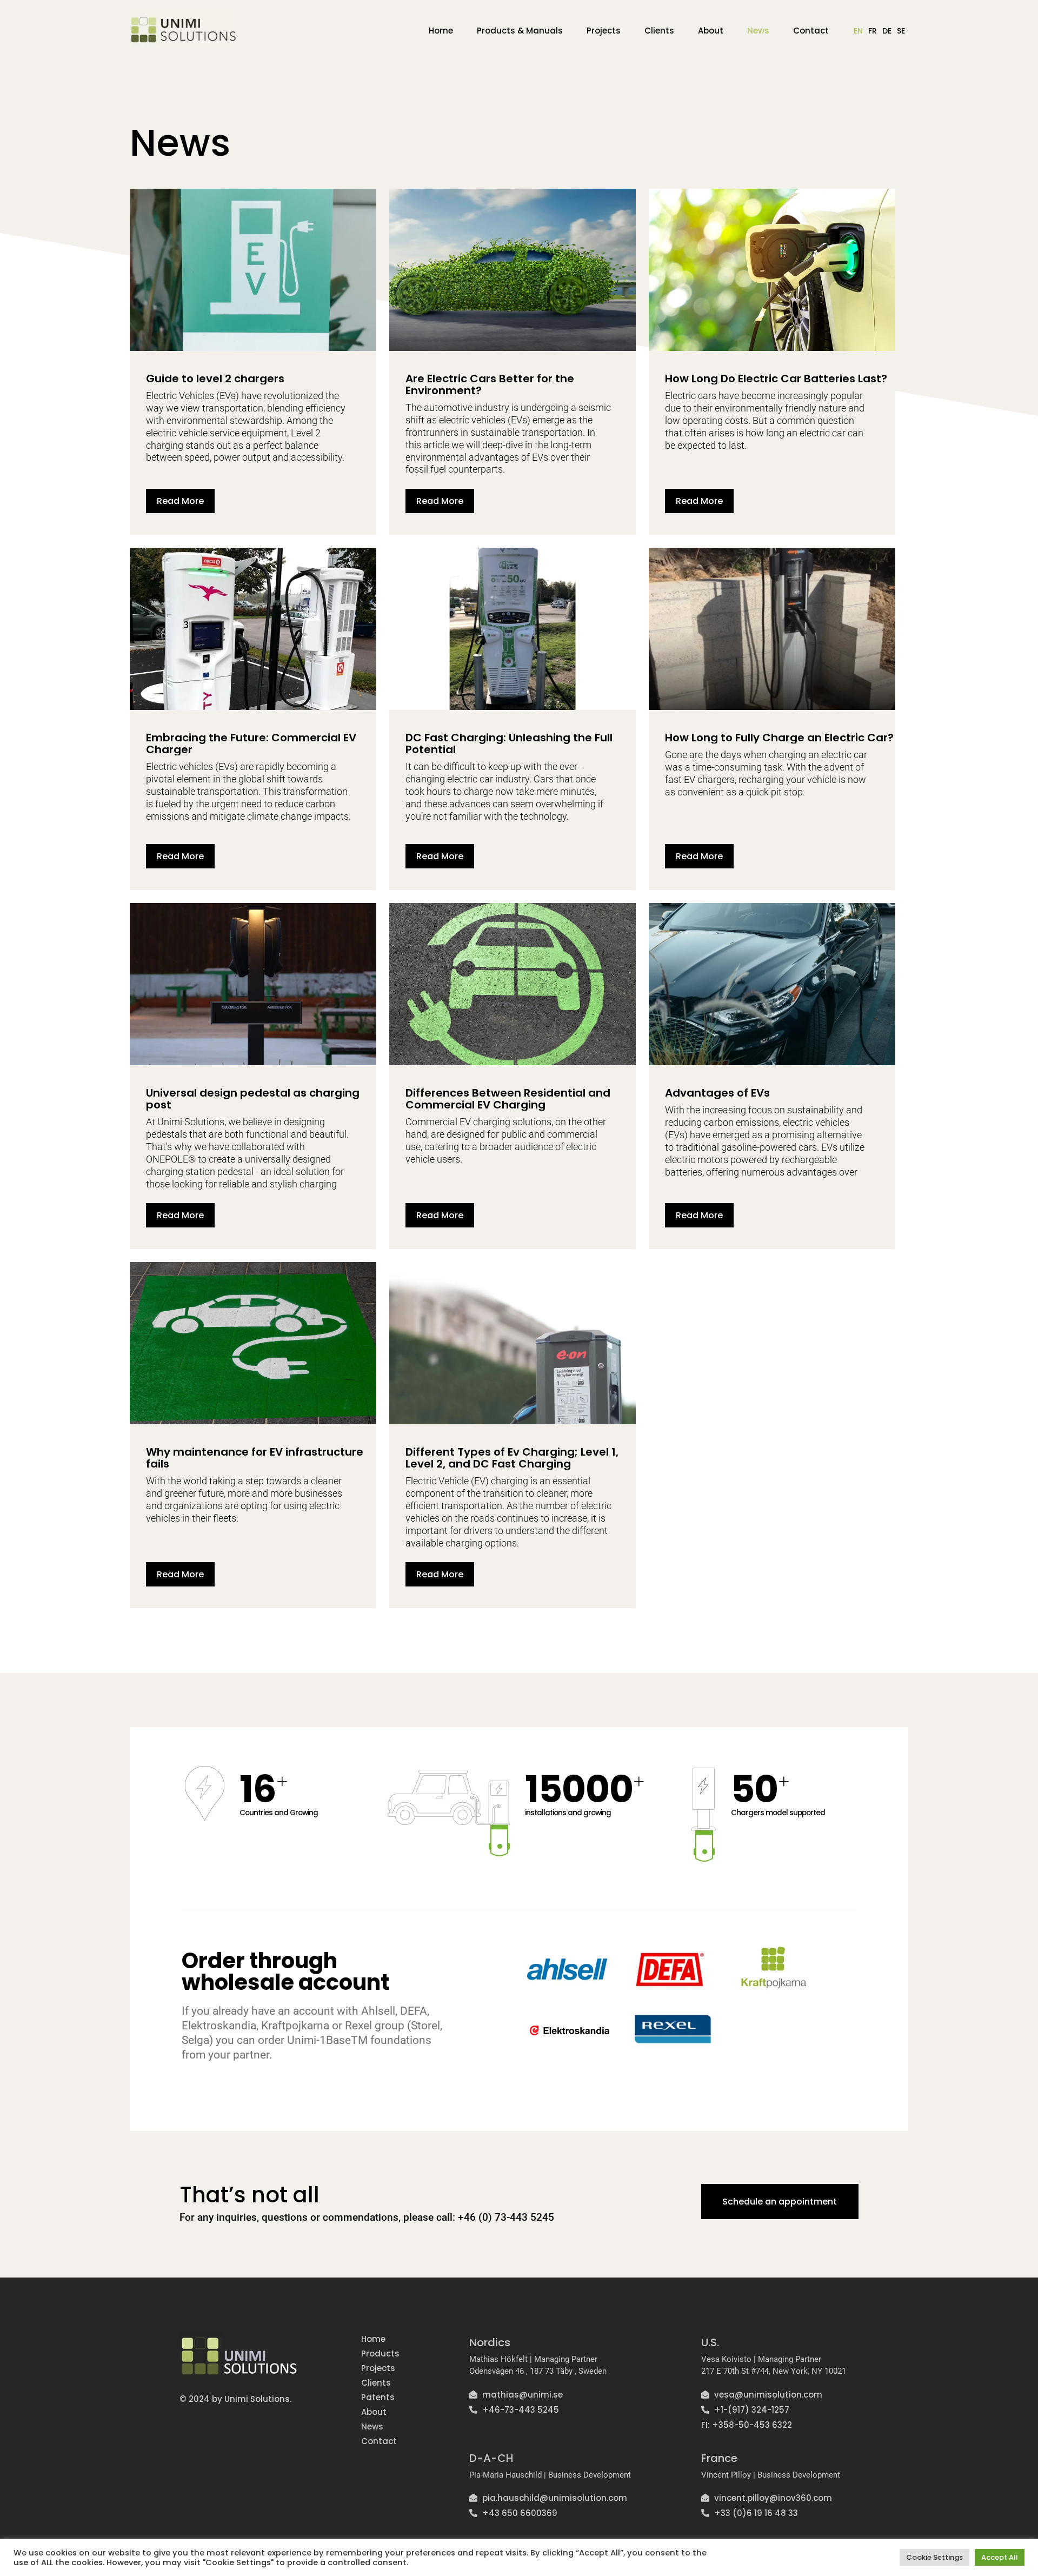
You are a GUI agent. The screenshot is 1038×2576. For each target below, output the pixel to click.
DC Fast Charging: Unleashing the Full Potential (509, 743)
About (711, 31)
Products (380, 2353)
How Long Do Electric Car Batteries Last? (776, 379)
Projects (604, 31)
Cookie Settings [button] (934, 2557)
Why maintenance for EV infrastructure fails (255, 1458)
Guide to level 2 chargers (215, 379)
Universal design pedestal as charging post (253, 1099)
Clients (659, 31)
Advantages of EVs (717, 1093)
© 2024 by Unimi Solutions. (235, 2399)
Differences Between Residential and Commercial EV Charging (508, 1099)
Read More (180, 501)
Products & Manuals (520, 31)
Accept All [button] (1000, 2557)
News (758, 31)
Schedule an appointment (780, 2202)
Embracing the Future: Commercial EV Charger (251, 743)
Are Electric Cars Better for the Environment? (490, 384)
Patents (378, 2397)
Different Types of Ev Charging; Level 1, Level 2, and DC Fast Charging (512, 1458)
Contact (811, 31)
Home (441, 31)
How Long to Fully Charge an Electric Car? (779, 738)
